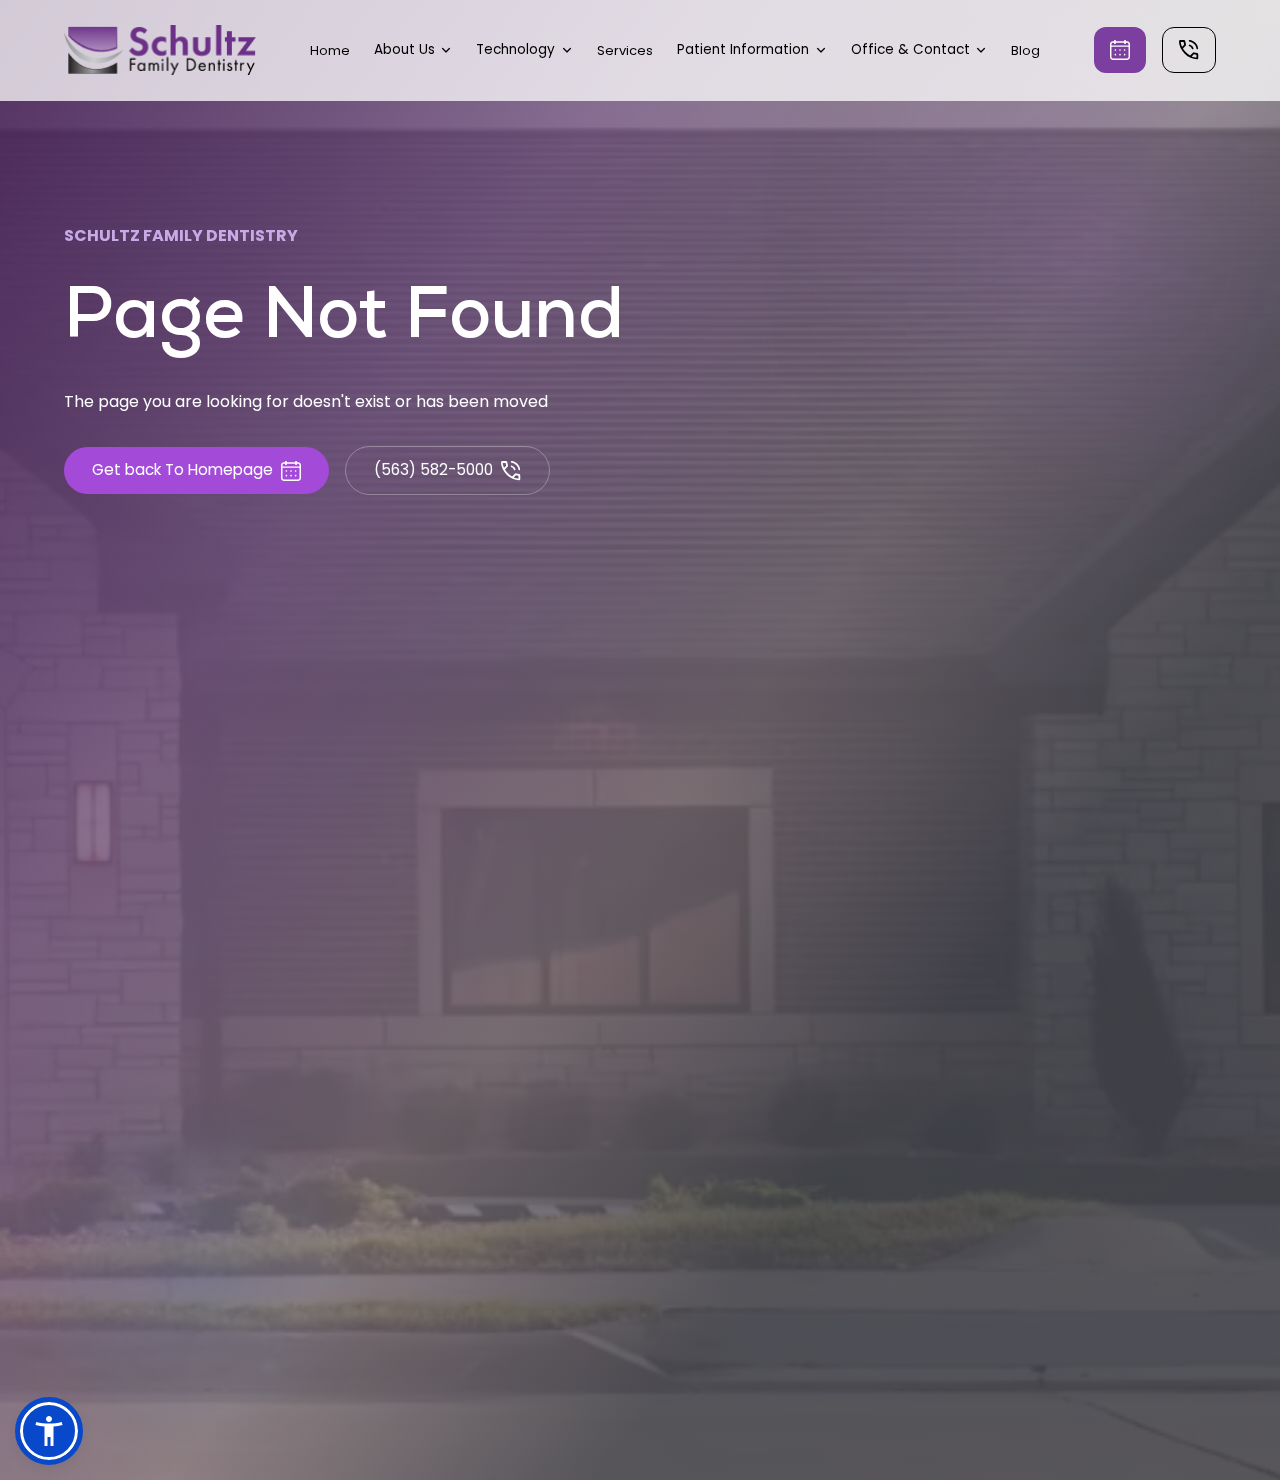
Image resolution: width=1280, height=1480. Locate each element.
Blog (1025, 50)
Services (625, 50)
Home (330, 50)
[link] (160, 50)
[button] (413, 50)
